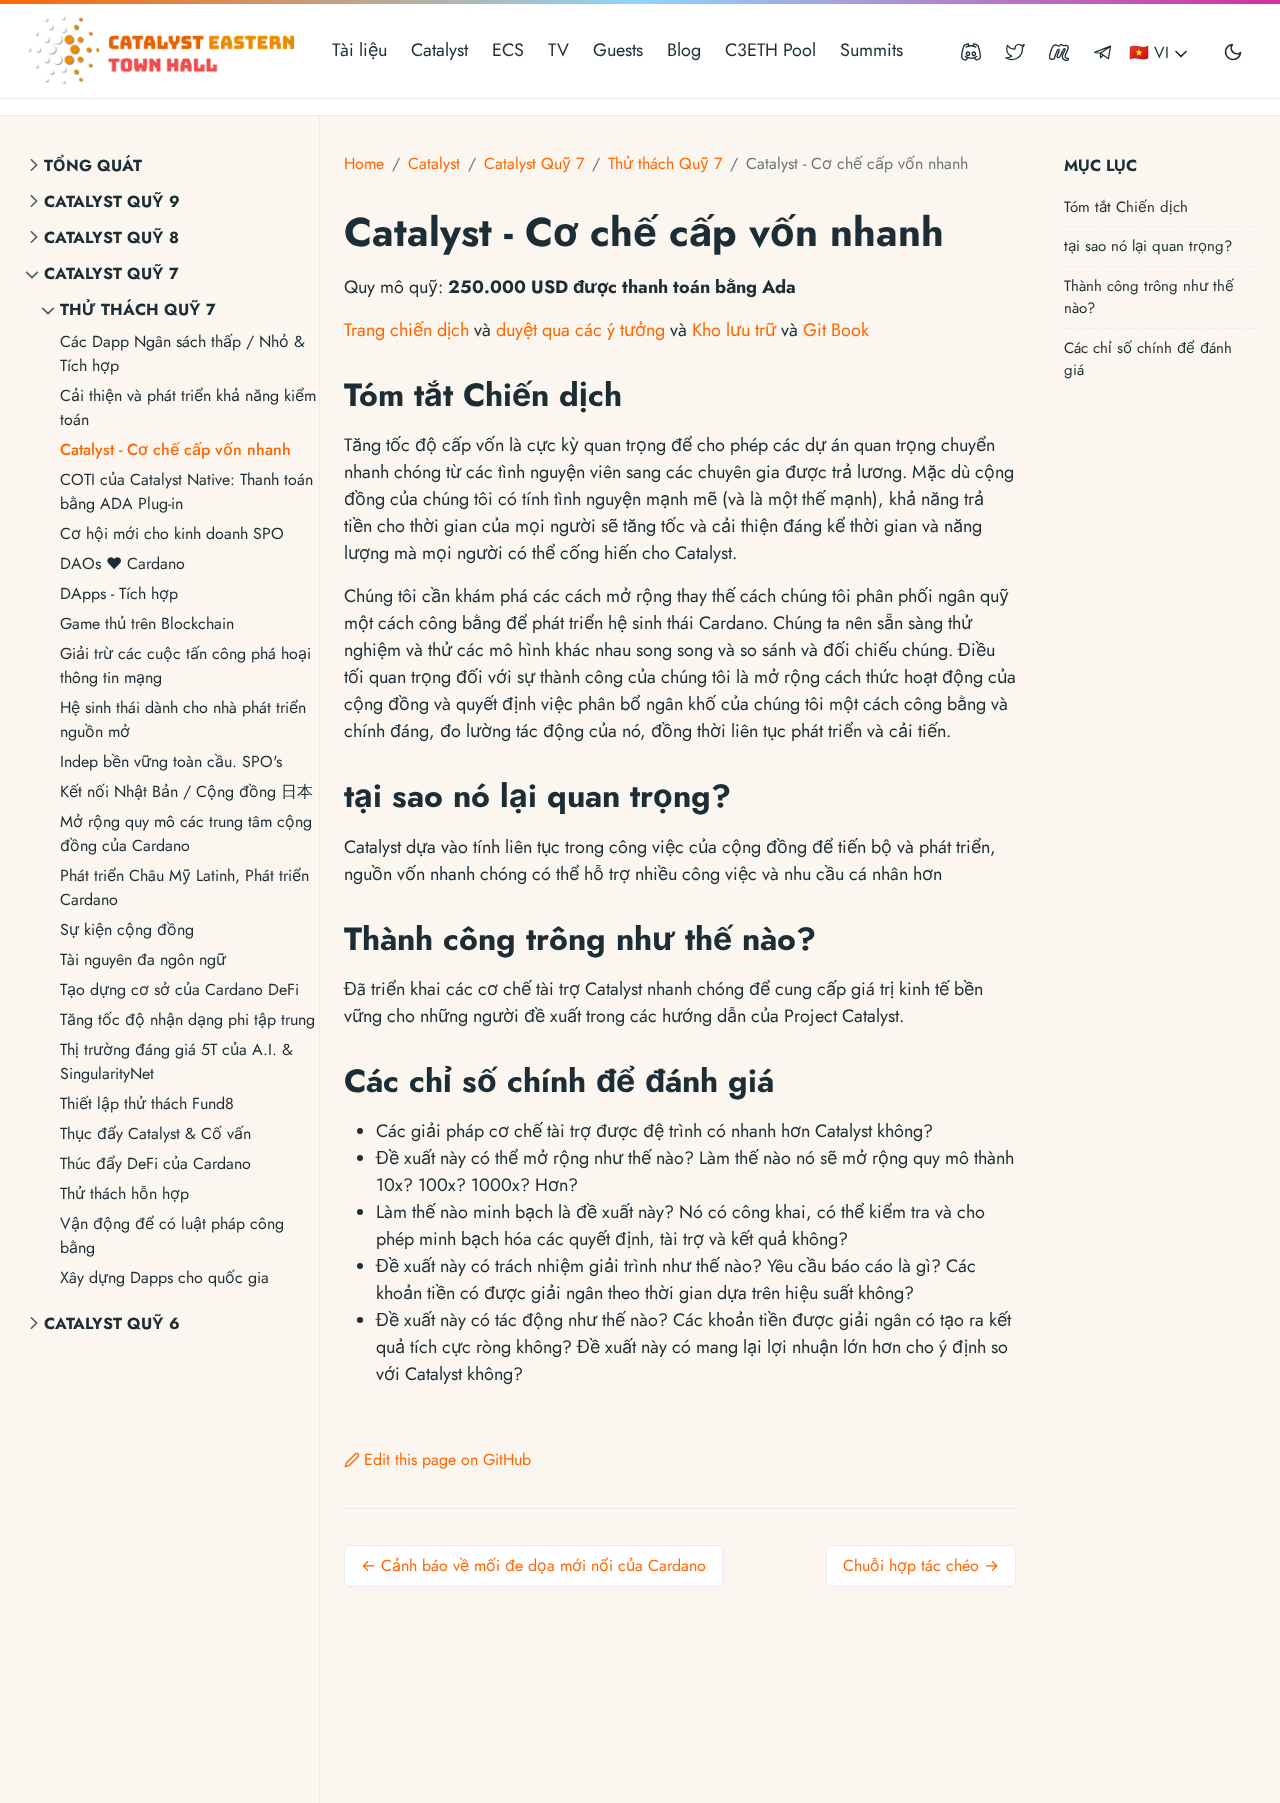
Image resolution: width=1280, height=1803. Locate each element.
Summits (871, 50)
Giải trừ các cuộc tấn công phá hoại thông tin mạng (185, 665)
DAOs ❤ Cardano (122, 563)
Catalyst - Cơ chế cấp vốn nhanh (175, 449)
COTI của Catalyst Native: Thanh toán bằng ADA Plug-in (186, 491)
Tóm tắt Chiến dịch (1126, 206)
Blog (684, 50)
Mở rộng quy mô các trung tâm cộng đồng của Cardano (186, 833)
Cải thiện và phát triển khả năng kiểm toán (188, 407)
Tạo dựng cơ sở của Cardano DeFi (179, 989)
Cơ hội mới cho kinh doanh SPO (172, 533)
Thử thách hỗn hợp (124, 1193)
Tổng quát (93, 165)
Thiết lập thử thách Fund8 (147, 1103)
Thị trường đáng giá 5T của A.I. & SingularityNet (176, 1061)
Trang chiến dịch (406, 330)
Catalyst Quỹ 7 (111, 273)
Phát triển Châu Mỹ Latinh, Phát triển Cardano (184, 887)
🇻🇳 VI (1151, 52)
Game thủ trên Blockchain (147, 623)
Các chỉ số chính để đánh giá (1148, 358)
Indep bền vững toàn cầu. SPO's (171, 761)
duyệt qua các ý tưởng (580, 330)
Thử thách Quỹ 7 (138, 309)
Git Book (836, 330)
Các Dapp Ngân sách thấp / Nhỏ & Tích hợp (182, 353)
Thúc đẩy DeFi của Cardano (155, 1163)
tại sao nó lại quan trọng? (1148, 245)
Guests (618, 50)
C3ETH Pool (770, 50)
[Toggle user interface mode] (1233, 51)
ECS (508, 50)
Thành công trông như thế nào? (1149, 296)
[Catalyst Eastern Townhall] (164, 51)
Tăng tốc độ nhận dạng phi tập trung (187, 1019)
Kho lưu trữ (734, 330)
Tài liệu (359, 50)
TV (558, 50)
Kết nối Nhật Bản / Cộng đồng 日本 (186, 791)
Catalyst (439, 50)
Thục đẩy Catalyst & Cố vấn (155, 1133)
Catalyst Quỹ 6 (112, 1323)
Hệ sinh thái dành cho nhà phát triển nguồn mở (183, 719)
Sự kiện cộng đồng (127, 929)
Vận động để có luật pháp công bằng (172, 1235)
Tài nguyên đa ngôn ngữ (143, 959)
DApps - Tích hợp (119, 593)
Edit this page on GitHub (447, 1459)
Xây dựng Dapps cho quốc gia (164, 1277)
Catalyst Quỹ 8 (111, 237)
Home (364, 163)
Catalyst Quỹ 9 (112, 201)
